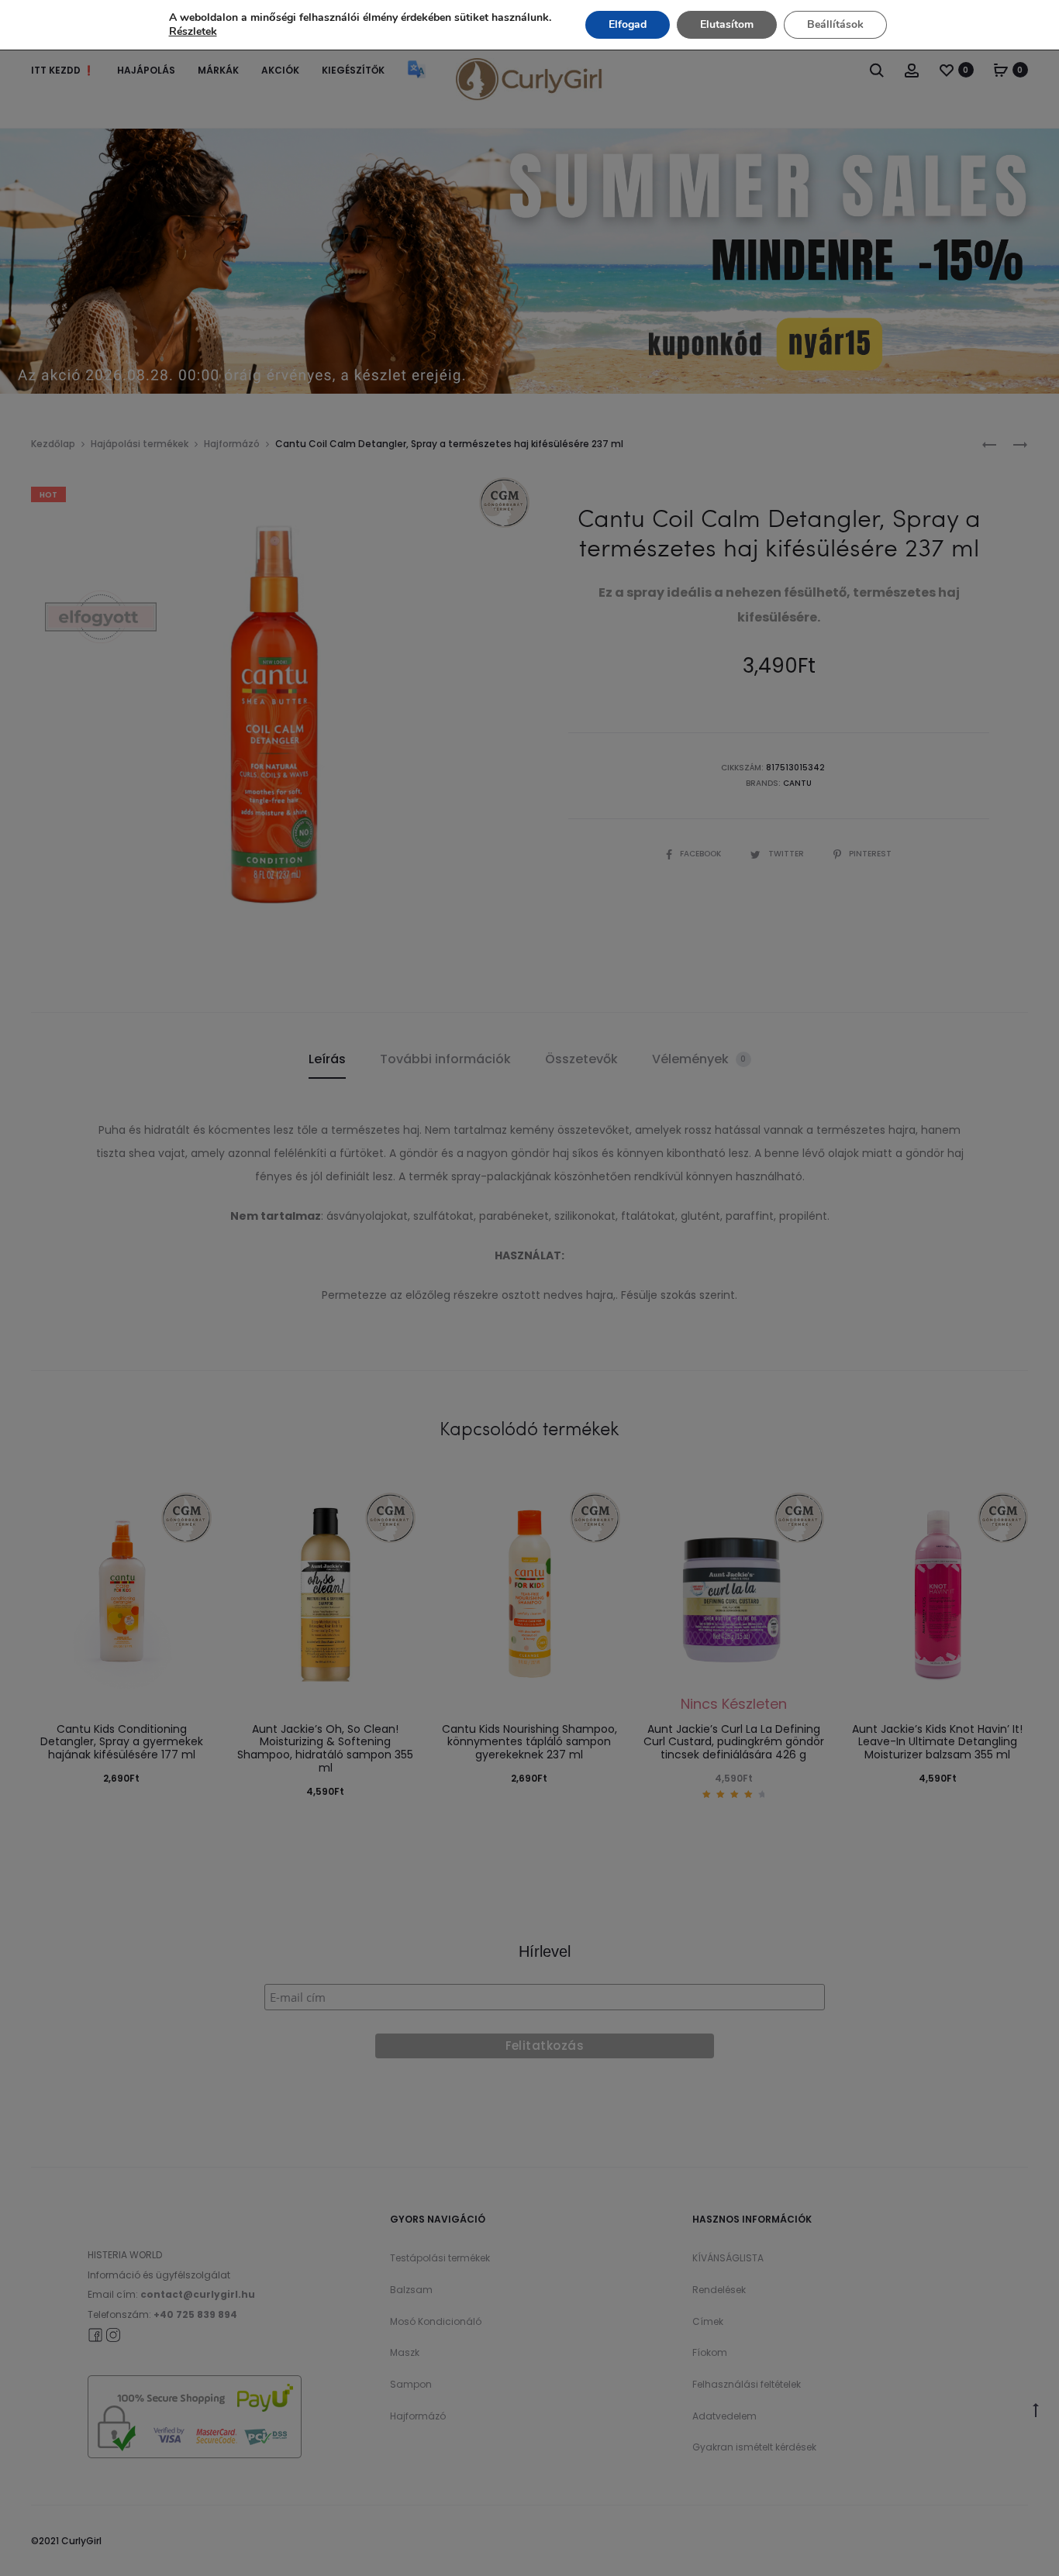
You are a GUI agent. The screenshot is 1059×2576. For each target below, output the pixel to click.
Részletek (193, 32)
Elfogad (628, 24)
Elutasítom (727, 24)
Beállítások (835, 24)
